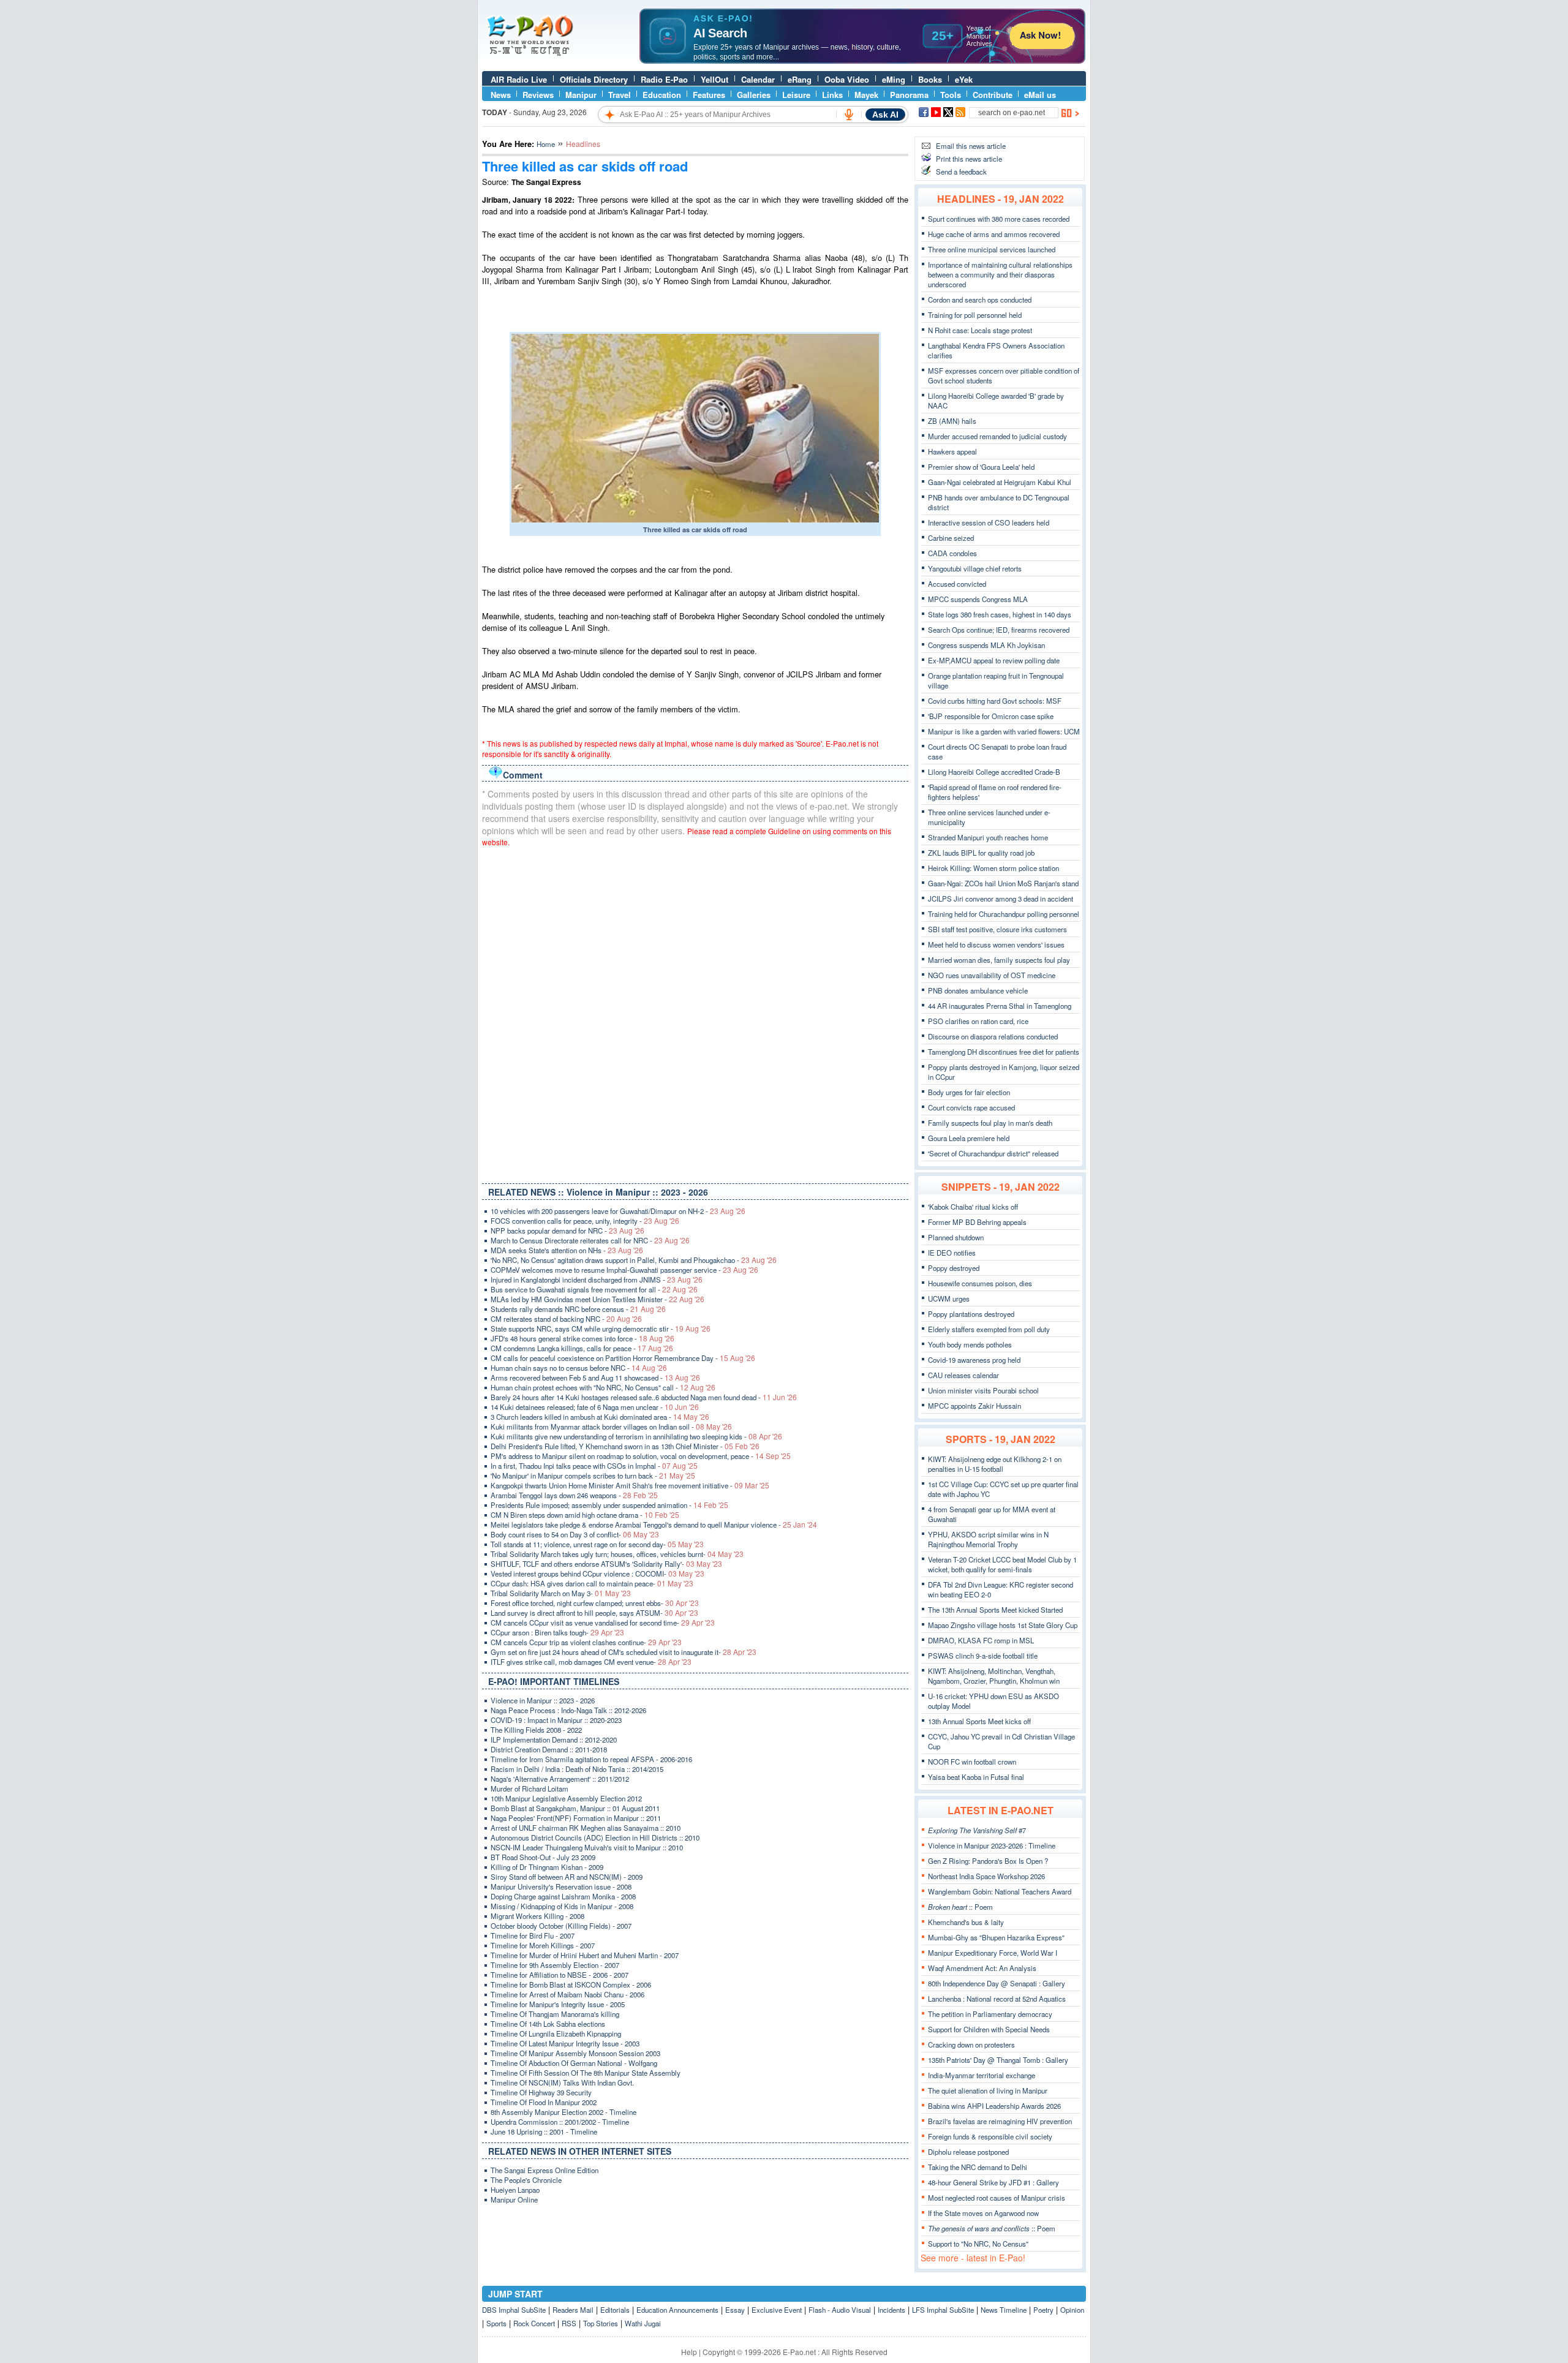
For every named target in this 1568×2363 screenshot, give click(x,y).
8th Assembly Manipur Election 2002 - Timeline (563, 2112)
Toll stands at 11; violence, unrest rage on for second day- (597, 1544)
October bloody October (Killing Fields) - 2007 (561, 1926)
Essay (735, 2310)
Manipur (581, 95)
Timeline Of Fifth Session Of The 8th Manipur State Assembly (586, 2073)
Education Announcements (677, 2310)
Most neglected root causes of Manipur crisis (997, 2198)
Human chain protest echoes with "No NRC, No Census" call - (603, 1387)
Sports (496, 2323)
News (501, 95)
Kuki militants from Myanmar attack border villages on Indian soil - (611, 1426)
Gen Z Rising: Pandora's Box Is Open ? (988, 1861)
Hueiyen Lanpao (515, 2190)
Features (709, 95)
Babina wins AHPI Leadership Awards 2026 (994, 2106)
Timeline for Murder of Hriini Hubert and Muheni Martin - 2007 (585, 1955)
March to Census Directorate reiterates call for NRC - (590, 1240)
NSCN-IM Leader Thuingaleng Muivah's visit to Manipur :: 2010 (587, 1847)
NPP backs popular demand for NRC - (567, 1230)
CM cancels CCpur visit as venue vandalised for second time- (603, 1622)
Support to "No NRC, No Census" (978, 2244)
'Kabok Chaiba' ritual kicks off (973, 1207)
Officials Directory (594, 79)
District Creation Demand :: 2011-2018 (549, 1749)
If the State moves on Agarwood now (983, 2213)
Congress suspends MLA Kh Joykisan (986, 645)
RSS (569, 2323)
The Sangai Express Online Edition (545, 2170)
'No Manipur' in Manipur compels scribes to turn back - (593, 1475)
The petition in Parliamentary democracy (990, 2014)
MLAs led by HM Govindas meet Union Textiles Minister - (597, 1299)
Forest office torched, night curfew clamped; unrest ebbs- (595, 1603)
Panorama (909, 95)
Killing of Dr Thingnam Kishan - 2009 (547, 1867)
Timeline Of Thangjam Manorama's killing (555, 2014)
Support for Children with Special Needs (989, 2029)
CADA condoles (952, 553)
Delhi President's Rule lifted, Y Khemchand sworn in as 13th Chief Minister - (625, 1446)
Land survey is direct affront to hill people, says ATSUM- (594, 1613)
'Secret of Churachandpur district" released (993, 1153)
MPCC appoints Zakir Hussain (974, 1406)
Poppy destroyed (954, 1268)
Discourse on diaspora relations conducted (993, 1036)
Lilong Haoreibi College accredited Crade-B (994, 772)
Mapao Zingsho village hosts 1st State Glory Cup (1003, 1625)
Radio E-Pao (664, 79)
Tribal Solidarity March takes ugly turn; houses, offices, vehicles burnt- (617, 1554)
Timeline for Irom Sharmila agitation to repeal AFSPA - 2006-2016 (591, 1759)
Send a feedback (961, 171)
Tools (951, 95)
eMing (894, 79)
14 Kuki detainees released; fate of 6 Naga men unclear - (595, 1407)
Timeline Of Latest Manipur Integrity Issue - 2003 (565, 2043)
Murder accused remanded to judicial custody (997, 436)
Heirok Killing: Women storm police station (993, 868)
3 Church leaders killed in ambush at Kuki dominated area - (600, 1417)
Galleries (754, 95)
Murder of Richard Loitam (530, 1788)
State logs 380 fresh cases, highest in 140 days (1000, 614)
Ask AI (885, 115)
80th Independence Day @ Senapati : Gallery (997, 1983)
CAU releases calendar (963, 1375)
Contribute (993, 95)
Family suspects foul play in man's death (990, 1123)
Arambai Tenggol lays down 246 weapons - (574, 1495)
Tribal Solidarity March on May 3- (561, 1593)
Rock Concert (534, 2323)
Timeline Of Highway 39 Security (541, 2092)
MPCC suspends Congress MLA (978, 599)
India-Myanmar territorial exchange (982, 2075)
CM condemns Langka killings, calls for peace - (582, 1348)
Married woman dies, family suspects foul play (999, 960)
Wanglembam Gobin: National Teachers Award (1000, 1891)
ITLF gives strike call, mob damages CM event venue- (591, 1662)
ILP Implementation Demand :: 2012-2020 (554, 1739)
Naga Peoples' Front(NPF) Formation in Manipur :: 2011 (576, 1818)
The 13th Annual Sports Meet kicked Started (995, 1610)
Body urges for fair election (969, 1092)
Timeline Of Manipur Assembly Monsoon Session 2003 (575, 2053)
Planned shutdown (956, 1237)
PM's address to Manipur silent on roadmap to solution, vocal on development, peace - (641, 1456)
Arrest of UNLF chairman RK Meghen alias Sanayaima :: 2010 (586, 1828)
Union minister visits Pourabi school (983, 1390)
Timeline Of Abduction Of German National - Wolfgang (574, 2063)
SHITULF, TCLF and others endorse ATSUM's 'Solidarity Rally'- (606, 1564)
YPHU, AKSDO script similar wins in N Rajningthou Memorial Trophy (988, 1539)
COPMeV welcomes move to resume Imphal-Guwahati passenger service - (624, 1270)
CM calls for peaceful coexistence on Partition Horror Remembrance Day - (623, 1358)
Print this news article (969, 159)
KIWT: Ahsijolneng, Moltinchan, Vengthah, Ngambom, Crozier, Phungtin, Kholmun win (994, 1676)
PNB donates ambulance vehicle (978, 990)
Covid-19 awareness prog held (974, 1360)
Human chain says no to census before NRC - (579, 1368)
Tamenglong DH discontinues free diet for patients (1004, 1052)
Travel (620, 95)
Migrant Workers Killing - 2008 (537, 1916)
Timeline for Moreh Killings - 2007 (543, 1945)
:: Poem (960, 1907)
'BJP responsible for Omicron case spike (991, 716)
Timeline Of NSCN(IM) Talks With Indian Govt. (562, 2082)
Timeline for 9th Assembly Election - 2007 (555, 1965)
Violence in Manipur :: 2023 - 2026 (543, 1700)
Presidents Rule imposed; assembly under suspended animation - (609, 1505)
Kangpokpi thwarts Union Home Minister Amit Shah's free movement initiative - (630, 1485)
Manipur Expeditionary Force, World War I (993, 1953)
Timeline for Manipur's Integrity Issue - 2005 (558, 2004)
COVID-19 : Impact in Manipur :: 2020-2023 (556, 1720)
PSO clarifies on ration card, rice (978, 1021)
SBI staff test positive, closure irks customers (997, 929)
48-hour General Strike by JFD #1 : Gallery (993, 2182)
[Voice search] (849, 115)
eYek (964, 79)
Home (546, 144)
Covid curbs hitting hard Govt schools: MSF (995, 701)
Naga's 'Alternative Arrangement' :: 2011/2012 (560, 1779)
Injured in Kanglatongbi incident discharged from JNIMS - (597, 1279)
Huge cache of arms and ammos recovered (994, 234)
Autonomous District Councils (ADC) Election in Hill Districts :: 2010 (595, 1837)
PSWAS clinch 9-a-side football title (983, 1656)
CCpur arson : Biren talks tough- (557, 1632)
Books (930, 79)
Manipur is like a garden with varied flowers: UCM (1004, 731)
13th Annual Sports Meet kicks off (979, 1721)
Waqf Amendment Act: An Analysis (982, 1968)
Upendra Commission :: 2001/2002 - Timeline (560, 2122)
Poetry (1043, 2310)
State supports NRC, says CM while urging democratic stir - (601, 1328)
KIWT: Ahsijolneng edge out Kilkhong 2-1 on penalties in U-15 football (995, 1464)
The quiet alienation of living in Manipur (988, 2090)
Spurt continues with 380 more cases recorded (999, 219)
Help (689, 2352)
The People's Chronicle (526, 2180)
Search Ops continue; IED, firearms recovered (999, 630)
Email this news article (971, 146)
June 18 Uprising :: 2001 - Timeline (544, 2131)
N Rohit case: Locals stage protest (980, 330)
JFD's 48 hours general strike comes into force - (582, 1338)
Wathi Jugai (643, 2323)
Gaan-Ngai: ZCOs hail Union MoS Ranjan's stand (1003, 883)
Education (662, 95)
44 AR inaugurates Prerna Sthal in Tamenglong (1000, 1006)
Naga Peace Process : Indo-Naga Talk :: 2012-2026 (568, 1710)
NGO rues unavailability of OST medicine (992, 975)
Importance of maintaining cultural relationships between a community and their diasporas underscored (1000, 274)
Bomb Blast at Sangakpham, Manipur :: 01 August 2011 (575, 1808)
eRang (800, 79)
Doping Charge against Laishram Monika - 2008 (563, 1896)
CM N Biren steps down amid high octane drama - (585, 1515)
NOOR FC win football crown (972, 1762)
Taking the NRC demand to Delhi (978, 2167)
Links (832, 95)
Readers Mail (573, 2310)
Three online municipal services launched (992, 249)
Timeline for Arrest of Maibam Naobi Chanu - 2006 (567, 1994)
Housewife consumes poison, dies (980, 1283)
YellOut (714, 79)
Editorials (615, 2310)
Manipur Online (514, 2199)
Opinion (1072, 2310)
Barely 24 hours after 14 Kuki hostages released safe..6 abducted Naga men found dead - (644, 1397)
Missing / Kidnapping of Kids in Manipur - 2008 (562, 1906)
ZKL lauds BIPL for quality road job (981, 853)
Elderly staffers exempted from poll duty (989, 1329)
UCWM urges (949, 1298)
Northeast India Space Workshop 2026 (986, 1876)
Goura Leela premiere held (969, 1138)
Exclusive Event (777, 2310)
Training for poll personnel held (975, 315)
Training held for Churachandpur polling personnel (1004, 914)
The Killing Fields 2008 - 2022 (536, 1730)
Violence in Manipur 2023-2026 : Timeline (992, 1845)
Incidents (891, 2310)
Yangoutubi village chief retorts (975, 568)
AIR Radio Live (519, 79)
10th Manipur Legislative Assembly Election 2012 (566, 1798)
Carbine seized (951, 538)
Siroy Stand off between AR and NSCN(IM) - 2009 (567, 1877)
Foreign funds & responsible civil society (990, 2136)
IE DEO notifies (952, 1253)
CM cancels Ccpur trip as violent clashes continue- (586, 1642)
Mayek (866, 95)
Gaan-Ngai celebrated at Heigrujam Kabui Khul (1000, 482)
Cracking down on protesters (971, 2045)
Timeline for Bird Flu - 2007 (533, 1935)
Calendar (758, 79)
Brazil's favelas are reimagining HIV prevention (1000, 2121)
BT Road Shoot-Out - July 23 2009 (543, 1857)
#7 (977, 1830)
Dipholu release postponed (968, 2152)
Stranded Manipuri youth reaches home (988, 837)
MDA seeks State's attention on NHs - (567, 1250)
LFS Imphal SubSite (943, 2310)
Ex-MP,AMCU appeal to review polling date (994, 660)
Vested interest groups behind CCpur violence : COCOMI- (597, 1573)
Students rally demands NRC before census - (578, 1309)
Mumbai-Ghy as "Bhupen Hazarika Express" (996, 1937)
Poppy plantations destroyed (971, 1314)
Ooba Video (847, 79)
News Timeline (1004, 2310)
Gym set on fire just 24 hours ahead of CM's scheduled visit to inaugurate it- (624, 1652)
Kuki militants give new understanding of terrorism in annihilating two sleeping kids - (636, 1436)
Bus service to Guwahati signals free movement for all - (594, 1289)
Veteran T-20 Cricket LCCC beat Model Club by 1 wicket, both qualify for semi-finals (1002, 1564)
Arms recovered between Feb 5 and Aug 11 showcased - (595, 1377)
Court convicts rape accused (971, 1107)
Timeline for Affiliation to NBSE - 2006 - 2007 (560, 1975)
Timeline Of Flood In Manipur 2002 (544, 2102)
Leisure (796, 95)
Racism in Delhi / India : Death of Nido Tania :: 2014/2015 (577, 1769)
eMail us (1040, 95)
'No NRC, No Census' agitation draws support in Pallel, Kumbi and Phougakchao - (634, 1260)
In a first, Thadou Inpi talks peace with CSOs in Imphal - (594, 1466)
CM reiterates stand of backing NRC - (566, 1319)
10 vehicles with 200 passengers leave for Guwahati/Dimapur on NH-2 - (618, 1211)
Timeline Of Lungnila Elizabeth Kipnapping (556, 2033)
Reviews (538, 95)
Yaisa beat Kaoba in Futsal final (976, 1777)
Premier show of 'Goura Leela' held (981, 467)
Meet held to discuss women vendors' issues (996, 944)
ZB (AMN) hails (952, 421)
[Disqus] (695, 1012)
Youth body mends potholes (970, 1344)
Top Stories (601, 2323)
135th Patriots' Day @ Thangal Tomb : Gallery (998, 2060)
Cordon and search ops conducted (980, 300)
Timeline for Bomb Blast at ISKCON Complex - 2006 (571, 1984)
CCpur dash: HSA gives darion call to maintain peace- (592, 1583)
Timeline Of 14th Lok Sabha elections (548, 2024)
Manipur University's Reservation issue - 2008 (561, 1886)
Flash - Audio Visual (840, 2310)
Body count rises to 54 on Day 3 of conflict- (575, 1534)
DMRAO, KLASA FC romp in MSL (981, 1640)
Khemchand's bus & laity (966, 1922)
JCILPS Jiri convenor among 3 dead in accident (1001, 899)
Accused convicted (957, 584)
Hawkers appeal (952, 451)
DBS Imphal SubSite (514, 2310)
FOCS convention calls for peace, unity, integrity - (585, 1221)
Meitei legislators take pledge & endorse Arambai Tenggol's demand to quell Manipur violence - (654, 1524)
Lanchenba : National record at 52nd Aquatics (997, 1999)
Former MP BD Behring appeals (977, 1222)
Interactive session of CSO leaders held (989, 522)
